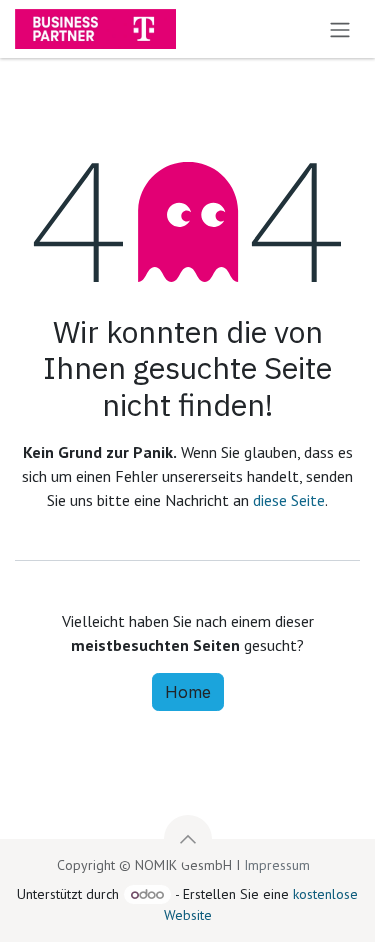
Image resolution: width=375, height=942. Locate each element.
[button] (188, 839)
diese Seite (289, 500)
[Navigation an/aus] (340, 29)
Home (188, 692)
